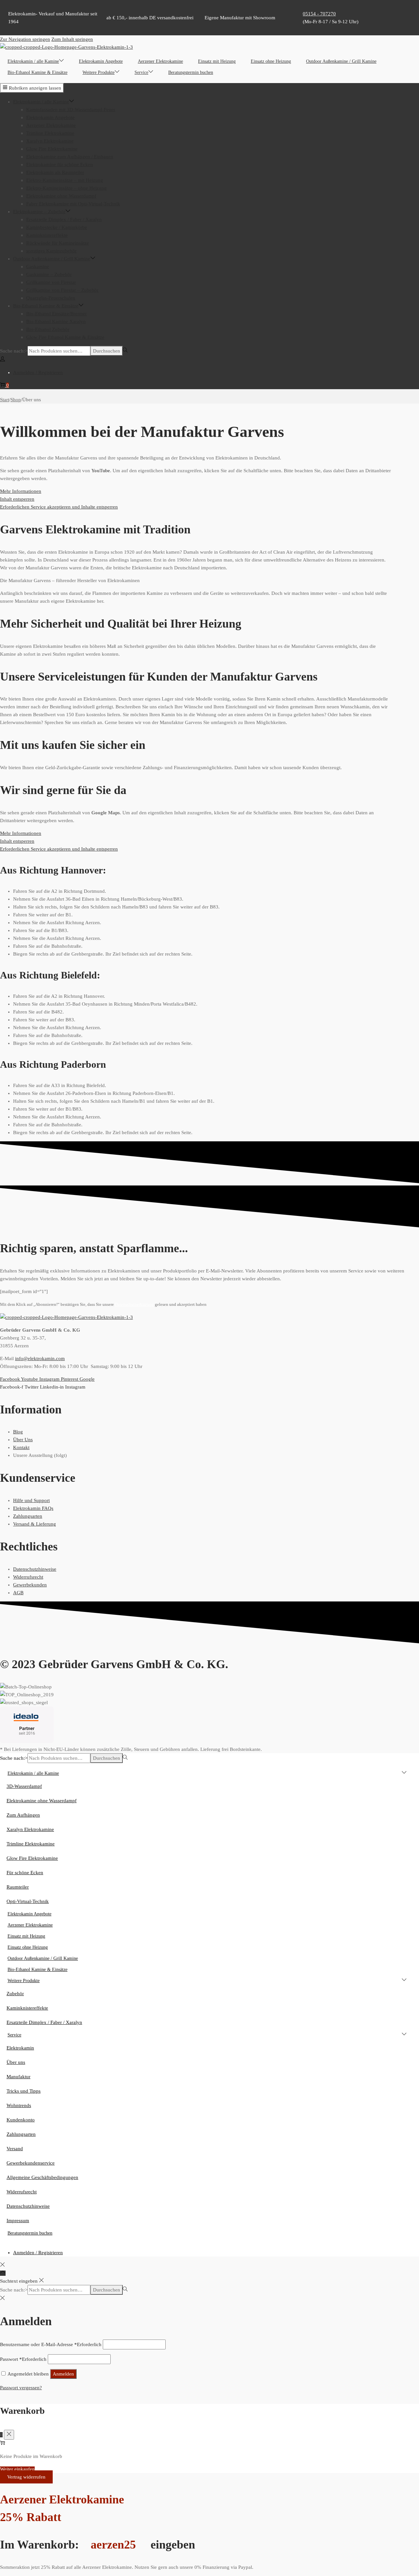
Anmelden (63, 2374)
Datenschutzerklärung (134, 1305)
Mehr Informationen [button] (21, 491)
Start (5, 400)
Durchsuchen (107, 351)
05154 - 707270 (319, 14)
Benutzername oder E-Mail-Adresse (51, 2344)
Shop (16, 400)
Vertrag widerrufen (26, 2477)
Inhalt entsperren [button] (17, 499)
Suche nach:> (14, 351)
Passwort (23, 2359)
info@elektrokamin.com (40, 1358)
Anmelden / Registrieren (38, 372)
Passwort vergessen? (21, 2388)
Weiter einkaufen (17, 2469)
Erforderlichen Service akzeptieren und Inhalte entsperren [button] (59, 507)
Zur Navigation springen (25, 39)
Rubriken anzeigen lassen (35, 88)
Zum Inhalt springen (72, 39)
